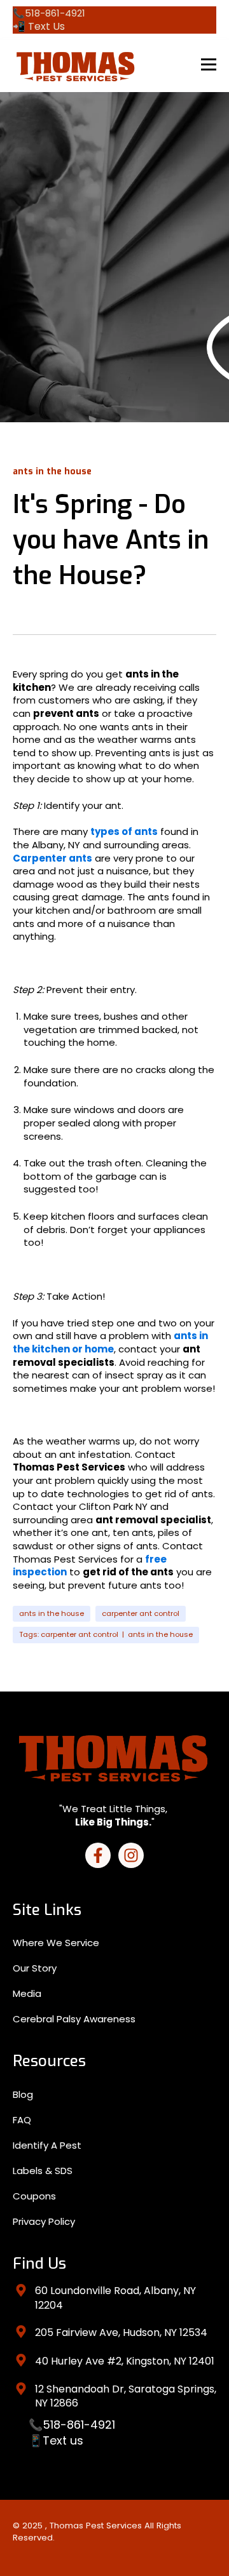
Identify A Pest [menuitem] (47, 2145)
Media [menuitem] (27, 1993)
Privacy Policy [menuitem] (44, 2221)
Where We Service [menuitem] (56, 1943)
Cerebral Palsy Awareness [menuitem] (74, 2019)
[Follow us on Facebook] (98, 1855)
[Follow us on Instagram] (131, 1855)
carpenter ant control (141, 1613)
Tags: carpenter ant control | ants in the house (106, 1634)
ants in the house (52, 1613)
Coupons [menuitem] (34, 2196)
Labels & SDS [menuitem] (43, 2171)
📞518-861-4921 (72, 2425)
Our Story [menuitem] (35, 1968)
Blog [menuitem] (23, 2094)
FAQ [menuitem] (22, 2120)
